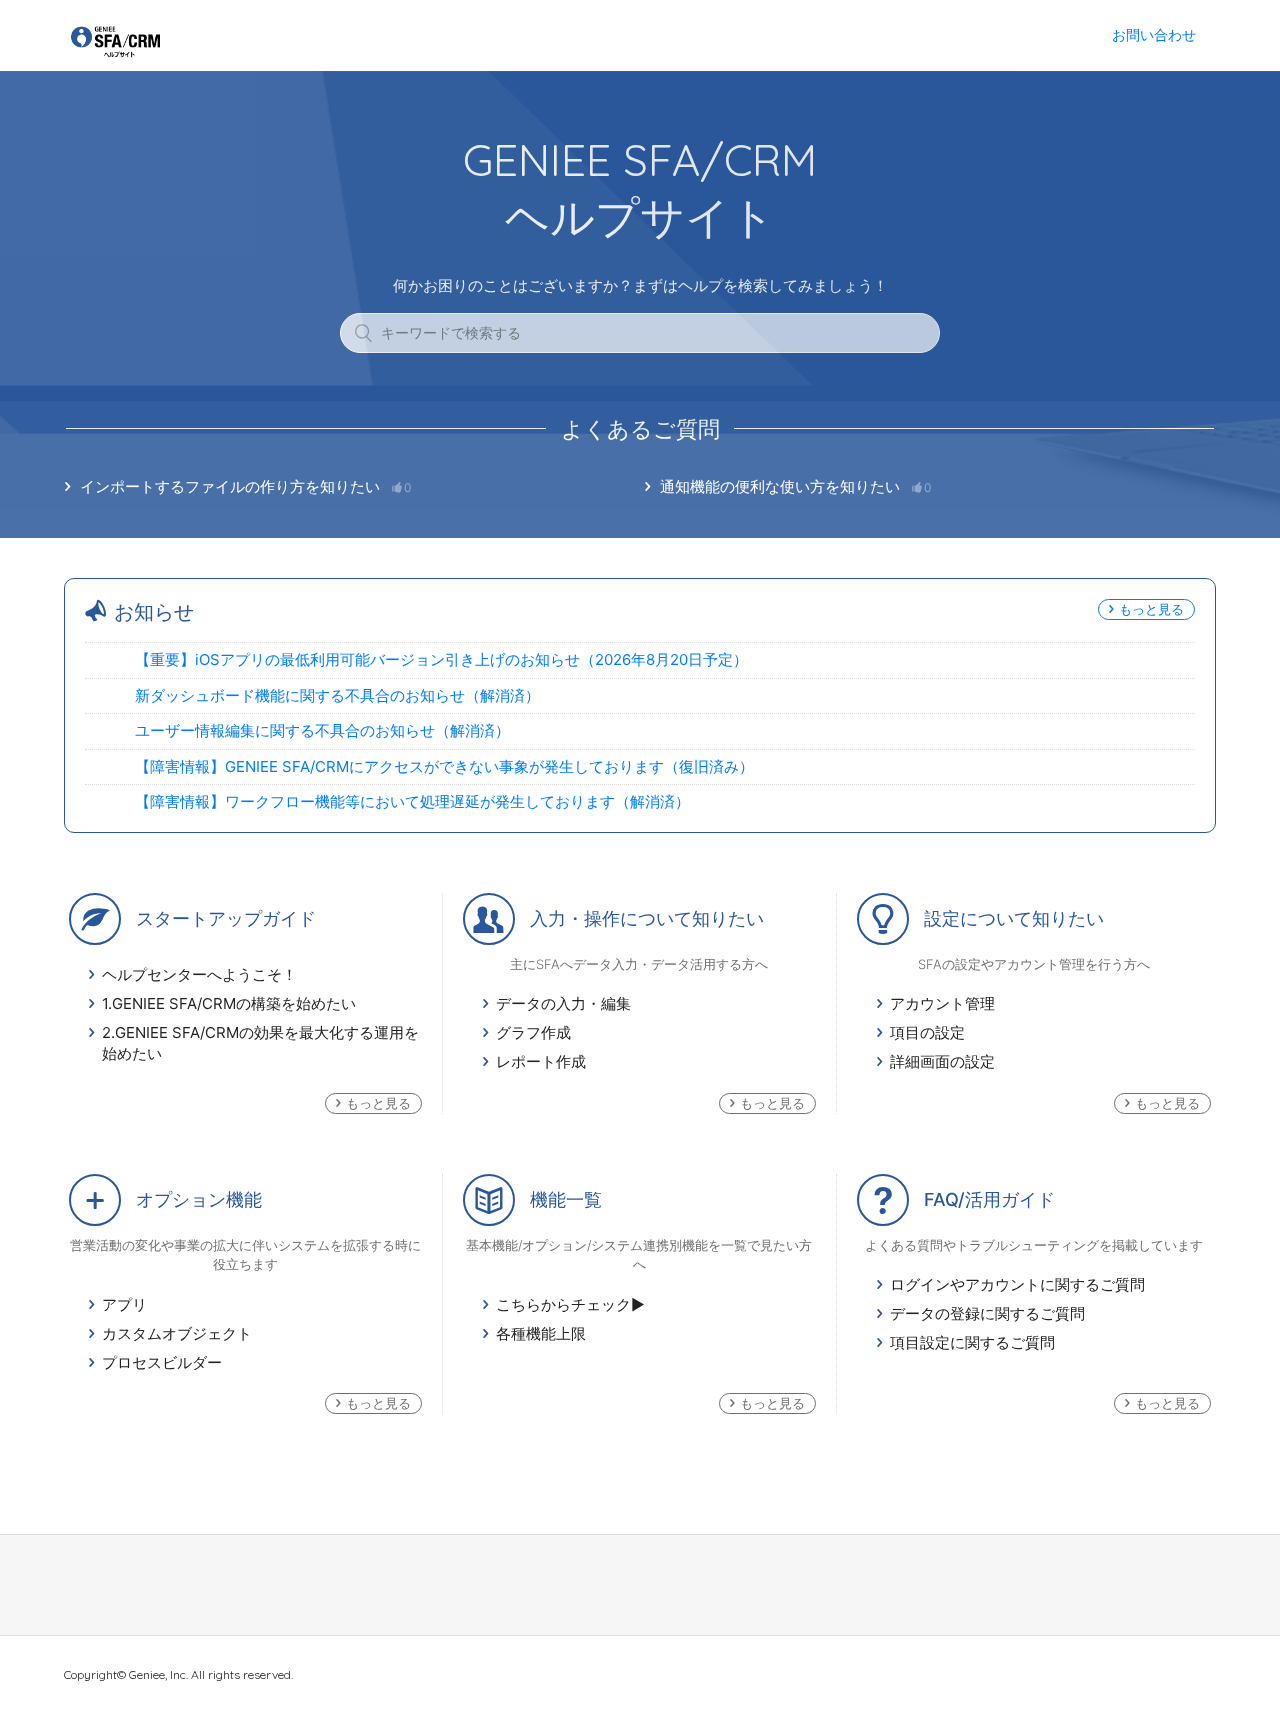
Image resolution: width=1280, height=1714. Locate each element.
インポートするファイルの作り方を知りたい (246, 486)
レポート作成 (541, 1061)
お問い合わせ (1154, 34)
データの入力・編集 (563, 1003)
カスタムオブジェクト (177, 1333)
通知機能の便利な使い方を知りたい (796, 486)
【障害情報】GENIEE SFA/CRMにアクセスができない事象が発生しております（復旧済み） (444, 766)
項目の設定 (927, 1032)
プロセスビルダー (162, 1362)
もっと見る (1151, 609)
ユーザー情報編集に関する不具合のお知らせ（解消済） (322, 730)
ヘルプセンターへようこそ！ (199, 974)
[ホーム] (115, 53)
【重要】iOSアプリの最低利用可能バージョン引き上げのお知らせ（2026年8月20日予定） (441, 659)
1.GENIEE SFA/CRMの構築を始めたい (229, 1003)
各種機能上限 (541, 1333)
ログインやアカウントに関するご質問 (1017, 1284)
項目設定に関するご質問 (972, 1342)
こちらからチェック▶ (570, 1304)
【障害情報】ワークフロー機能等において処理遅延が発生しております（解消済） (412, 801)
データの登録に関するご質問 (987, 1313)
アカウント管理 (942, 1003)
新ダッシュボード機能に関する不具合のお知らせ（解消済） (337, 695)
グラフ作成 (533, 1032)
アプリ (124, 1304)
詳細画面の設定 (942, 1061)
